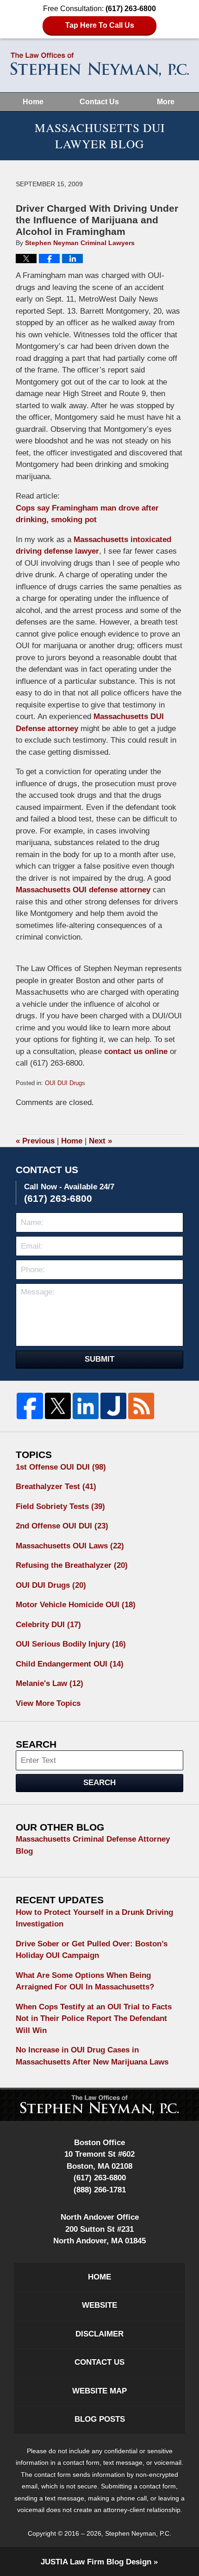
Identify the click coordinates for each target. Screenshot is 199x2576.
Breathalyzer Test (56, 1487)
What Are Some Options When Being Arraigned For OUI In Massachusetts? (85, 1981)
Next (100, 1141)
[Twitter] (58, 1406)
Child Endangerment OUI (70, 1664)
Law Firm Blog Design (96, 2562)
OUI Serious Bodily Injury (71, 1644)
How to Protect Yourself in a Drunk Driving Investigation (94, 1918)
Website (99, 2305)
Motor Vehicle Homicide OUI (76, 1605)
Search (99, 1783)
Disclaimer (99, 2334)
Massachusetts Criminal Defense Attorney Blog (93, 1845)
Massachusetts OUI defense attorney (83, 890)
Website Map (99, 2391)
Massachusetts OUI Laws (70, 1546)
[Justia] (113, 1406)
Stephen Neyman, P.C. (138, 2533)
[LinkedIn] (86, 1406)
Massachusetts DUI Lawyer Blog (100, 65)
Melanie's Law (50, 1683)
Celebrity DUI (48, 1625)
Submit (99, 1359)
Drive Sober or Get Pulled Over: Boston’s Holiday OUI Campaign (92, 1950)
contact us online (136, 1051)
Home (33, 102)
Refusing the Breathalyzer (72, 1565)
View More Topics (48, 1703)
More (166, 102)
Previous (35, 1141)
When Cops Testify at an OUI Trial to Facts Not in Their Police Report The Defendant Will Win (94, 2019)
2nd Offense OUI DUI (62, 1526)
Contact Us (99, 102)
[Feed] (141, 1406)
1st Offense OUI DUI (61, 1467)
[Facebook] (30, 1406)
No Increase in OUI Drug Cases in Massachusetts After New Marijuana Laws (92, 2056)
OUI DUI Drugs (65, 1083)
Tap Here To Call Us (100, 25)
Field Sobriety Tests (60, 1506)
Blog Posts (100, 2419)
